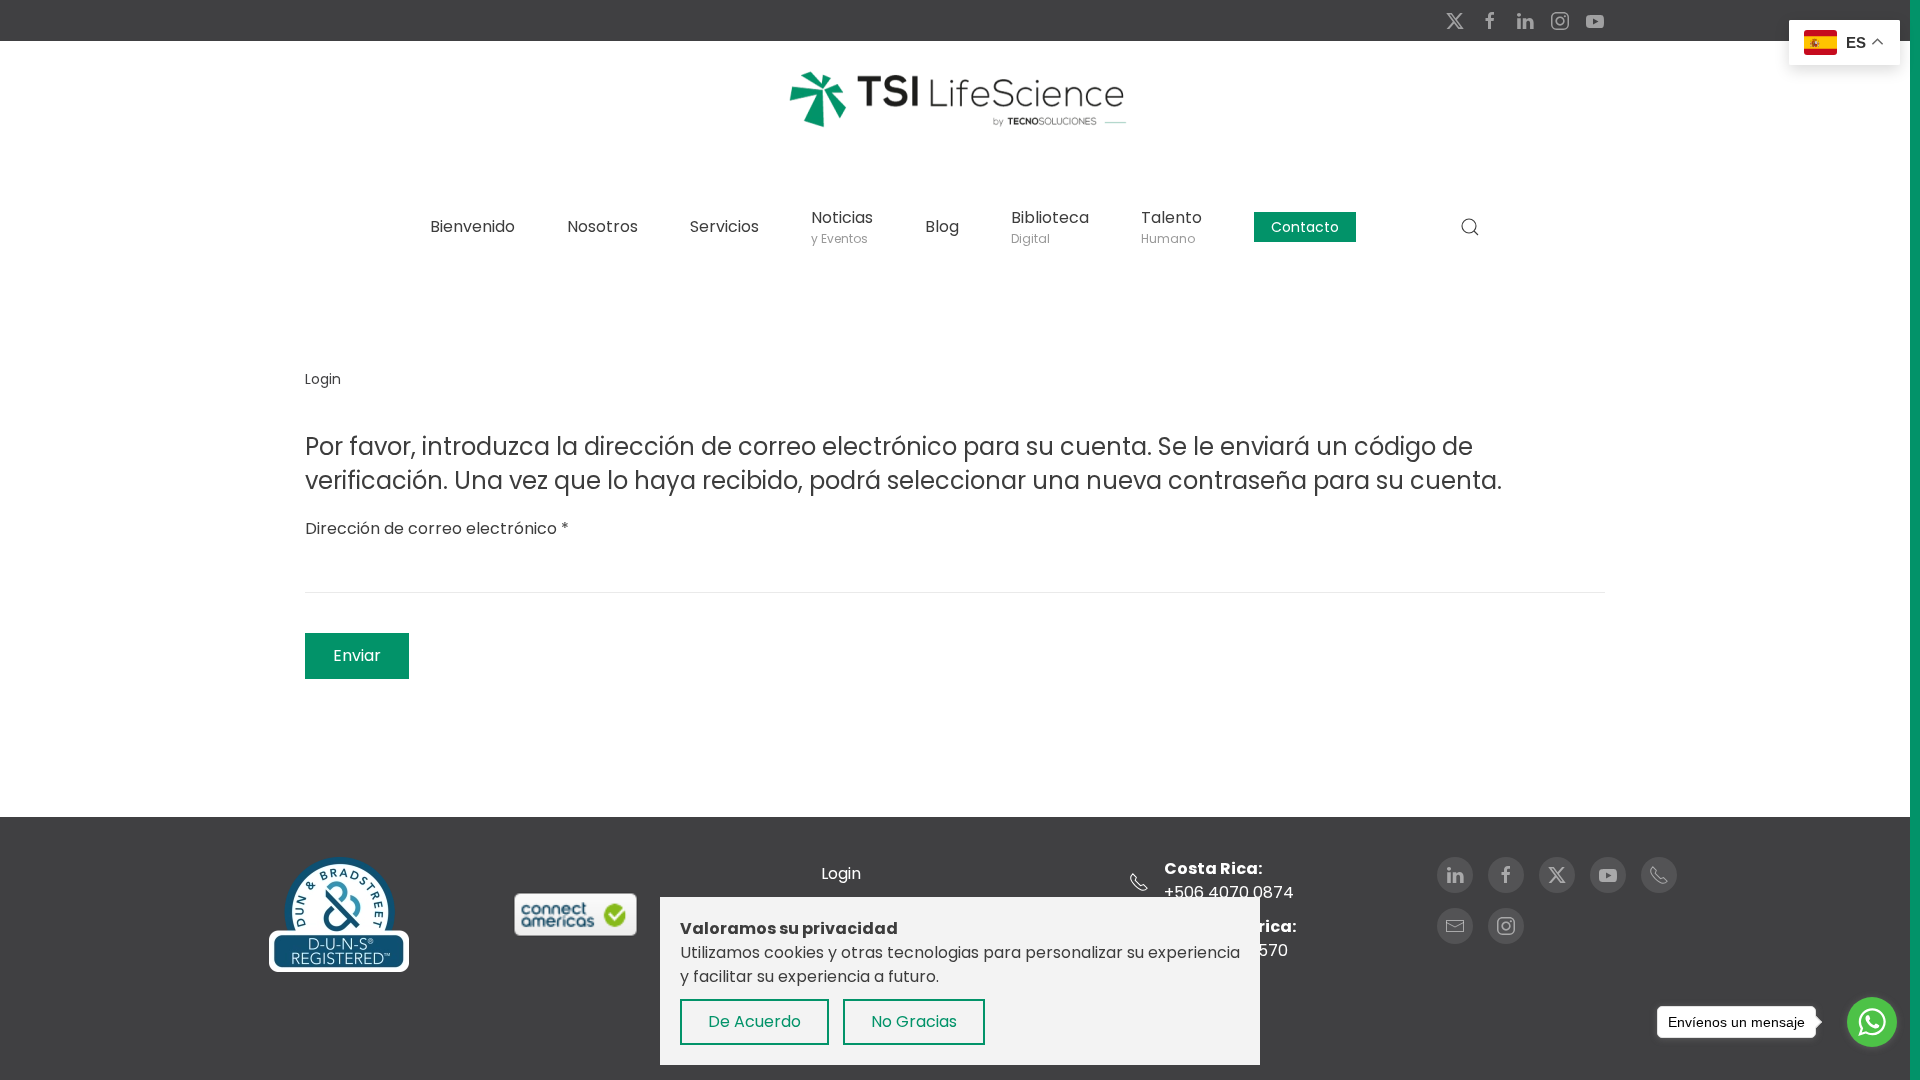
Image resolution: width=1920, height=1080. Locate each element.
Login (841, 873)
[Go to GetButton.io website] (1872, 1060)
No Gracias (914, 1021)
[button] (1470, 227)
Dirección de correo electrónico (437, 528)
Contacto (1305, 227)
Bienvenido (472, 226)
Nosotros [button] (602, 226)
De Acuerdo (754, 1021)
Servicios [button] (724, 226)
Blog (942, 226)
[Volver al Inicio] (955, 98)
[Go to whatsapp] (1872, 1022)
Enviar (357, 655)
